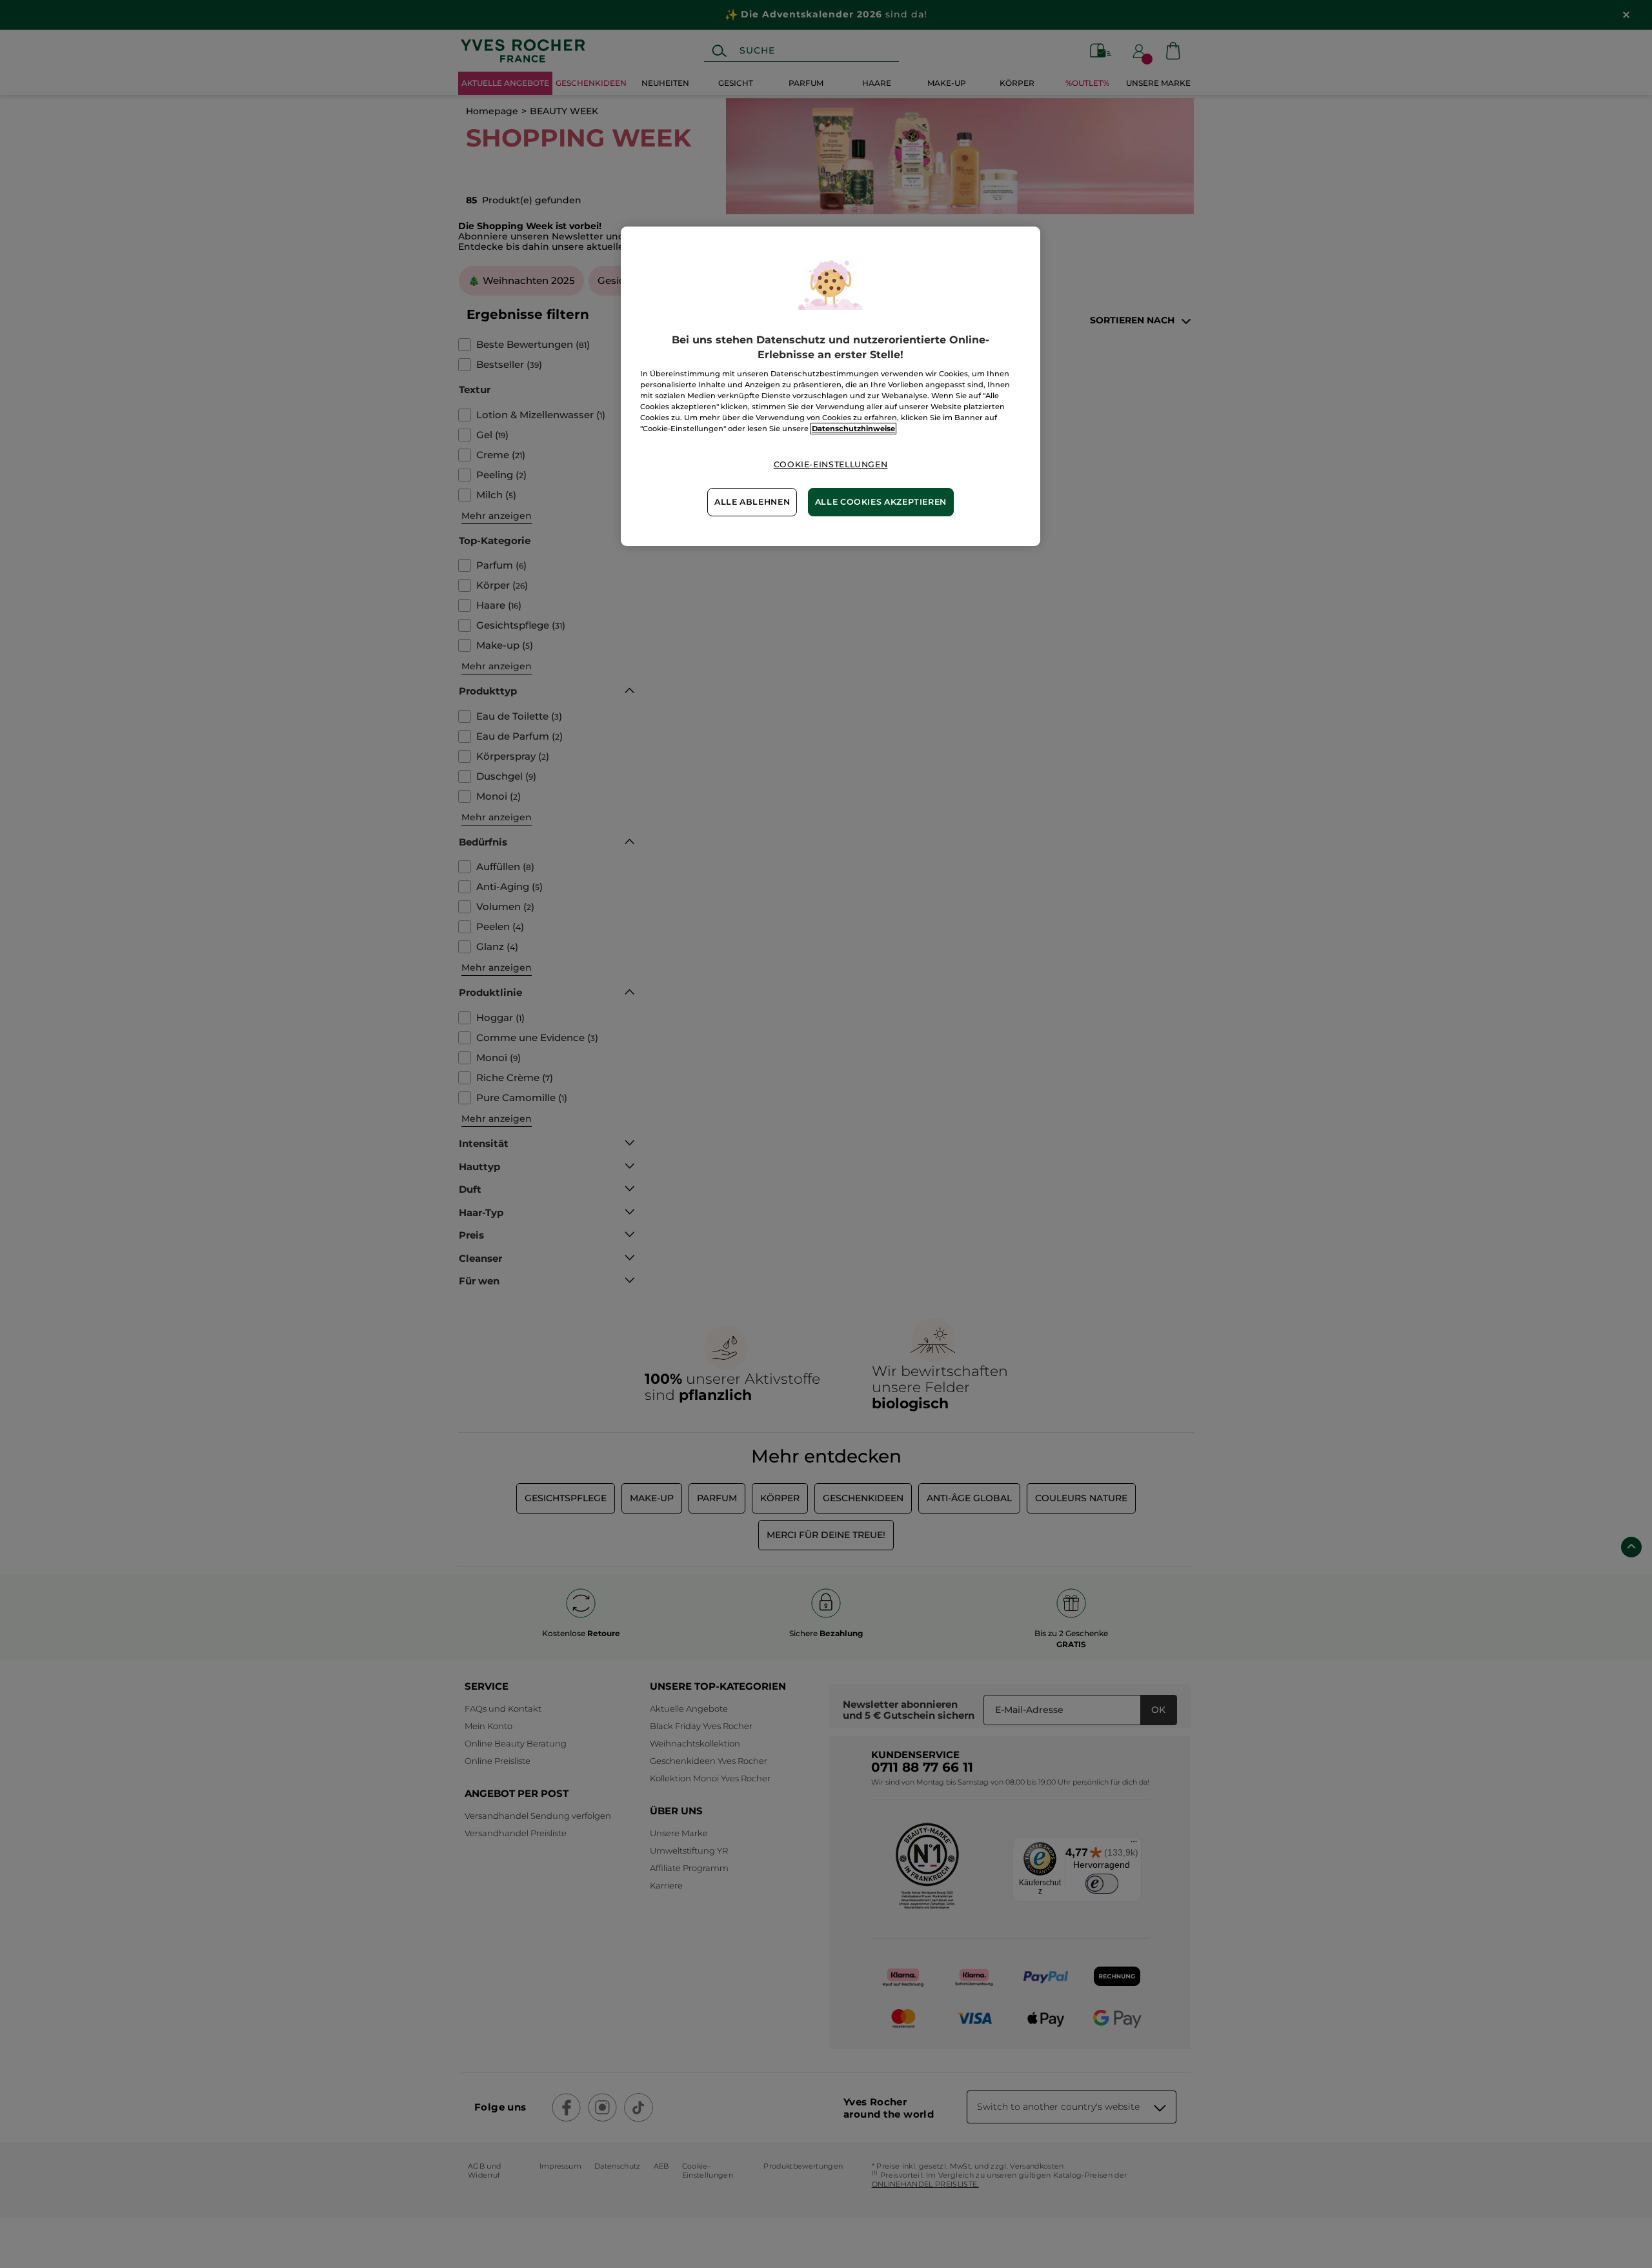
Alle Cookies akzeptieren (881, 502)
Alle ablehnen (752, 502)
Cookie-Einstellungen (831, 464)
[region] (831, 386)
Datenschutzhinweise (853, 429)
